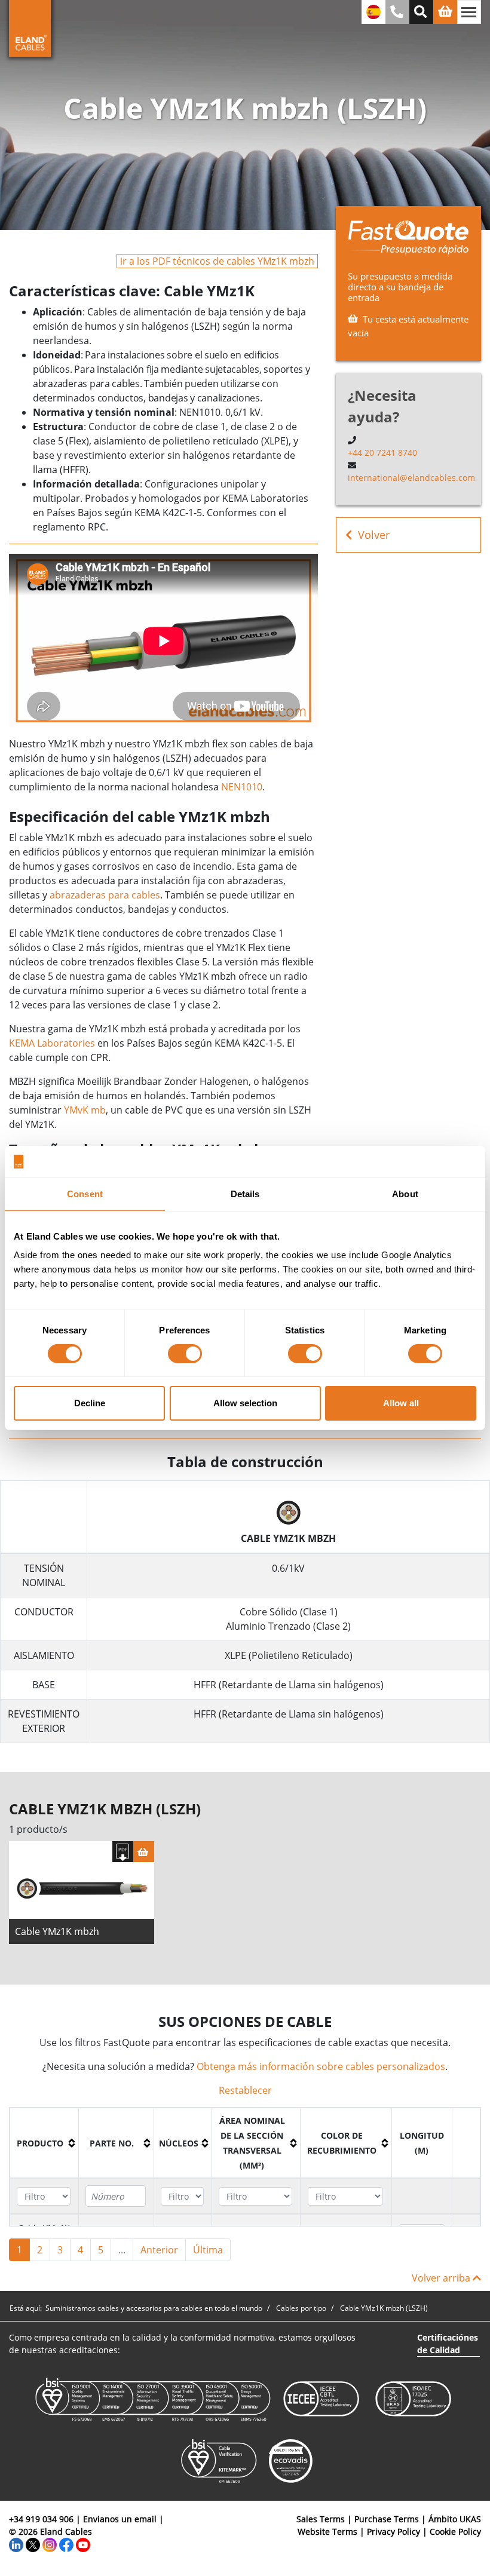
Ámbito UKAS (455, 2519)
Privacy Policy (393, 2531)
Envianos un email (120, 2519)
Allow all (401, 1403)
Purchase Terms (387, 2519)
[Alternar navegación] (469, 12)
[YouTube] (83, 2544)
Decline (90, 1403)
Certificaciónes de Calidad (448, 2344)
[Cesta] (144, 1852)
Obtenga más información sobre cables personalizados (321, 2066)
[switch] (185, 1354)
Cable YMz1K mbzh (57, 1931)
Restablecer (245, 2090)
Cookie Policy (455, 2531)
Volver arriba (442, 2278)
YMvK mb (85, 1110)
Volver (374, 535)
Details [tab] (245, 1193)
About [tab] (405, 1193)
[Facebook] (66, 2544)
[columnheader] (45, 2143)
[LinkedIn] (16, 2544)
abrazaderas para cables (105, 895)
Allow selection (245, 1403)
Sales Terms (321, 2519)
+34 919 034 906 (41, 2519)
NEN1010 (242, 787)
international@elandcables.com (411, 478)
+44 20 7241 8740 (382, 453)
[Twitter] (33, 2544)
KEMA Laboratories (52, 1043)
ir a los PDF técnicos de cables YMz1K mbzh (217, 261)
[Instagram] (50, 2544)
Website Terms (327, 2531)
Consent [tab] (85, 1193)
